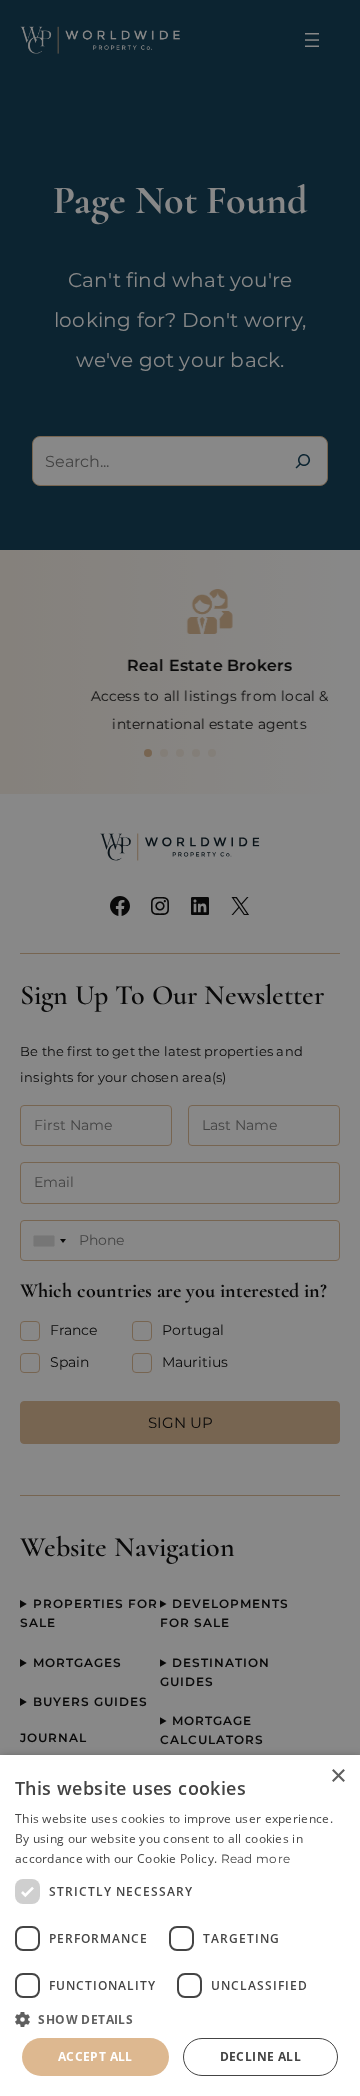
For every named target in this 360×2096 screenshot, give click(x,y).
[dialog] (180, 1925)
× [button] (337, 1776)
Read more (256, 1858)
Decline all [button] (260, 2056)
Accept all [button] (95, 2056)
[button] (180, 2019)
